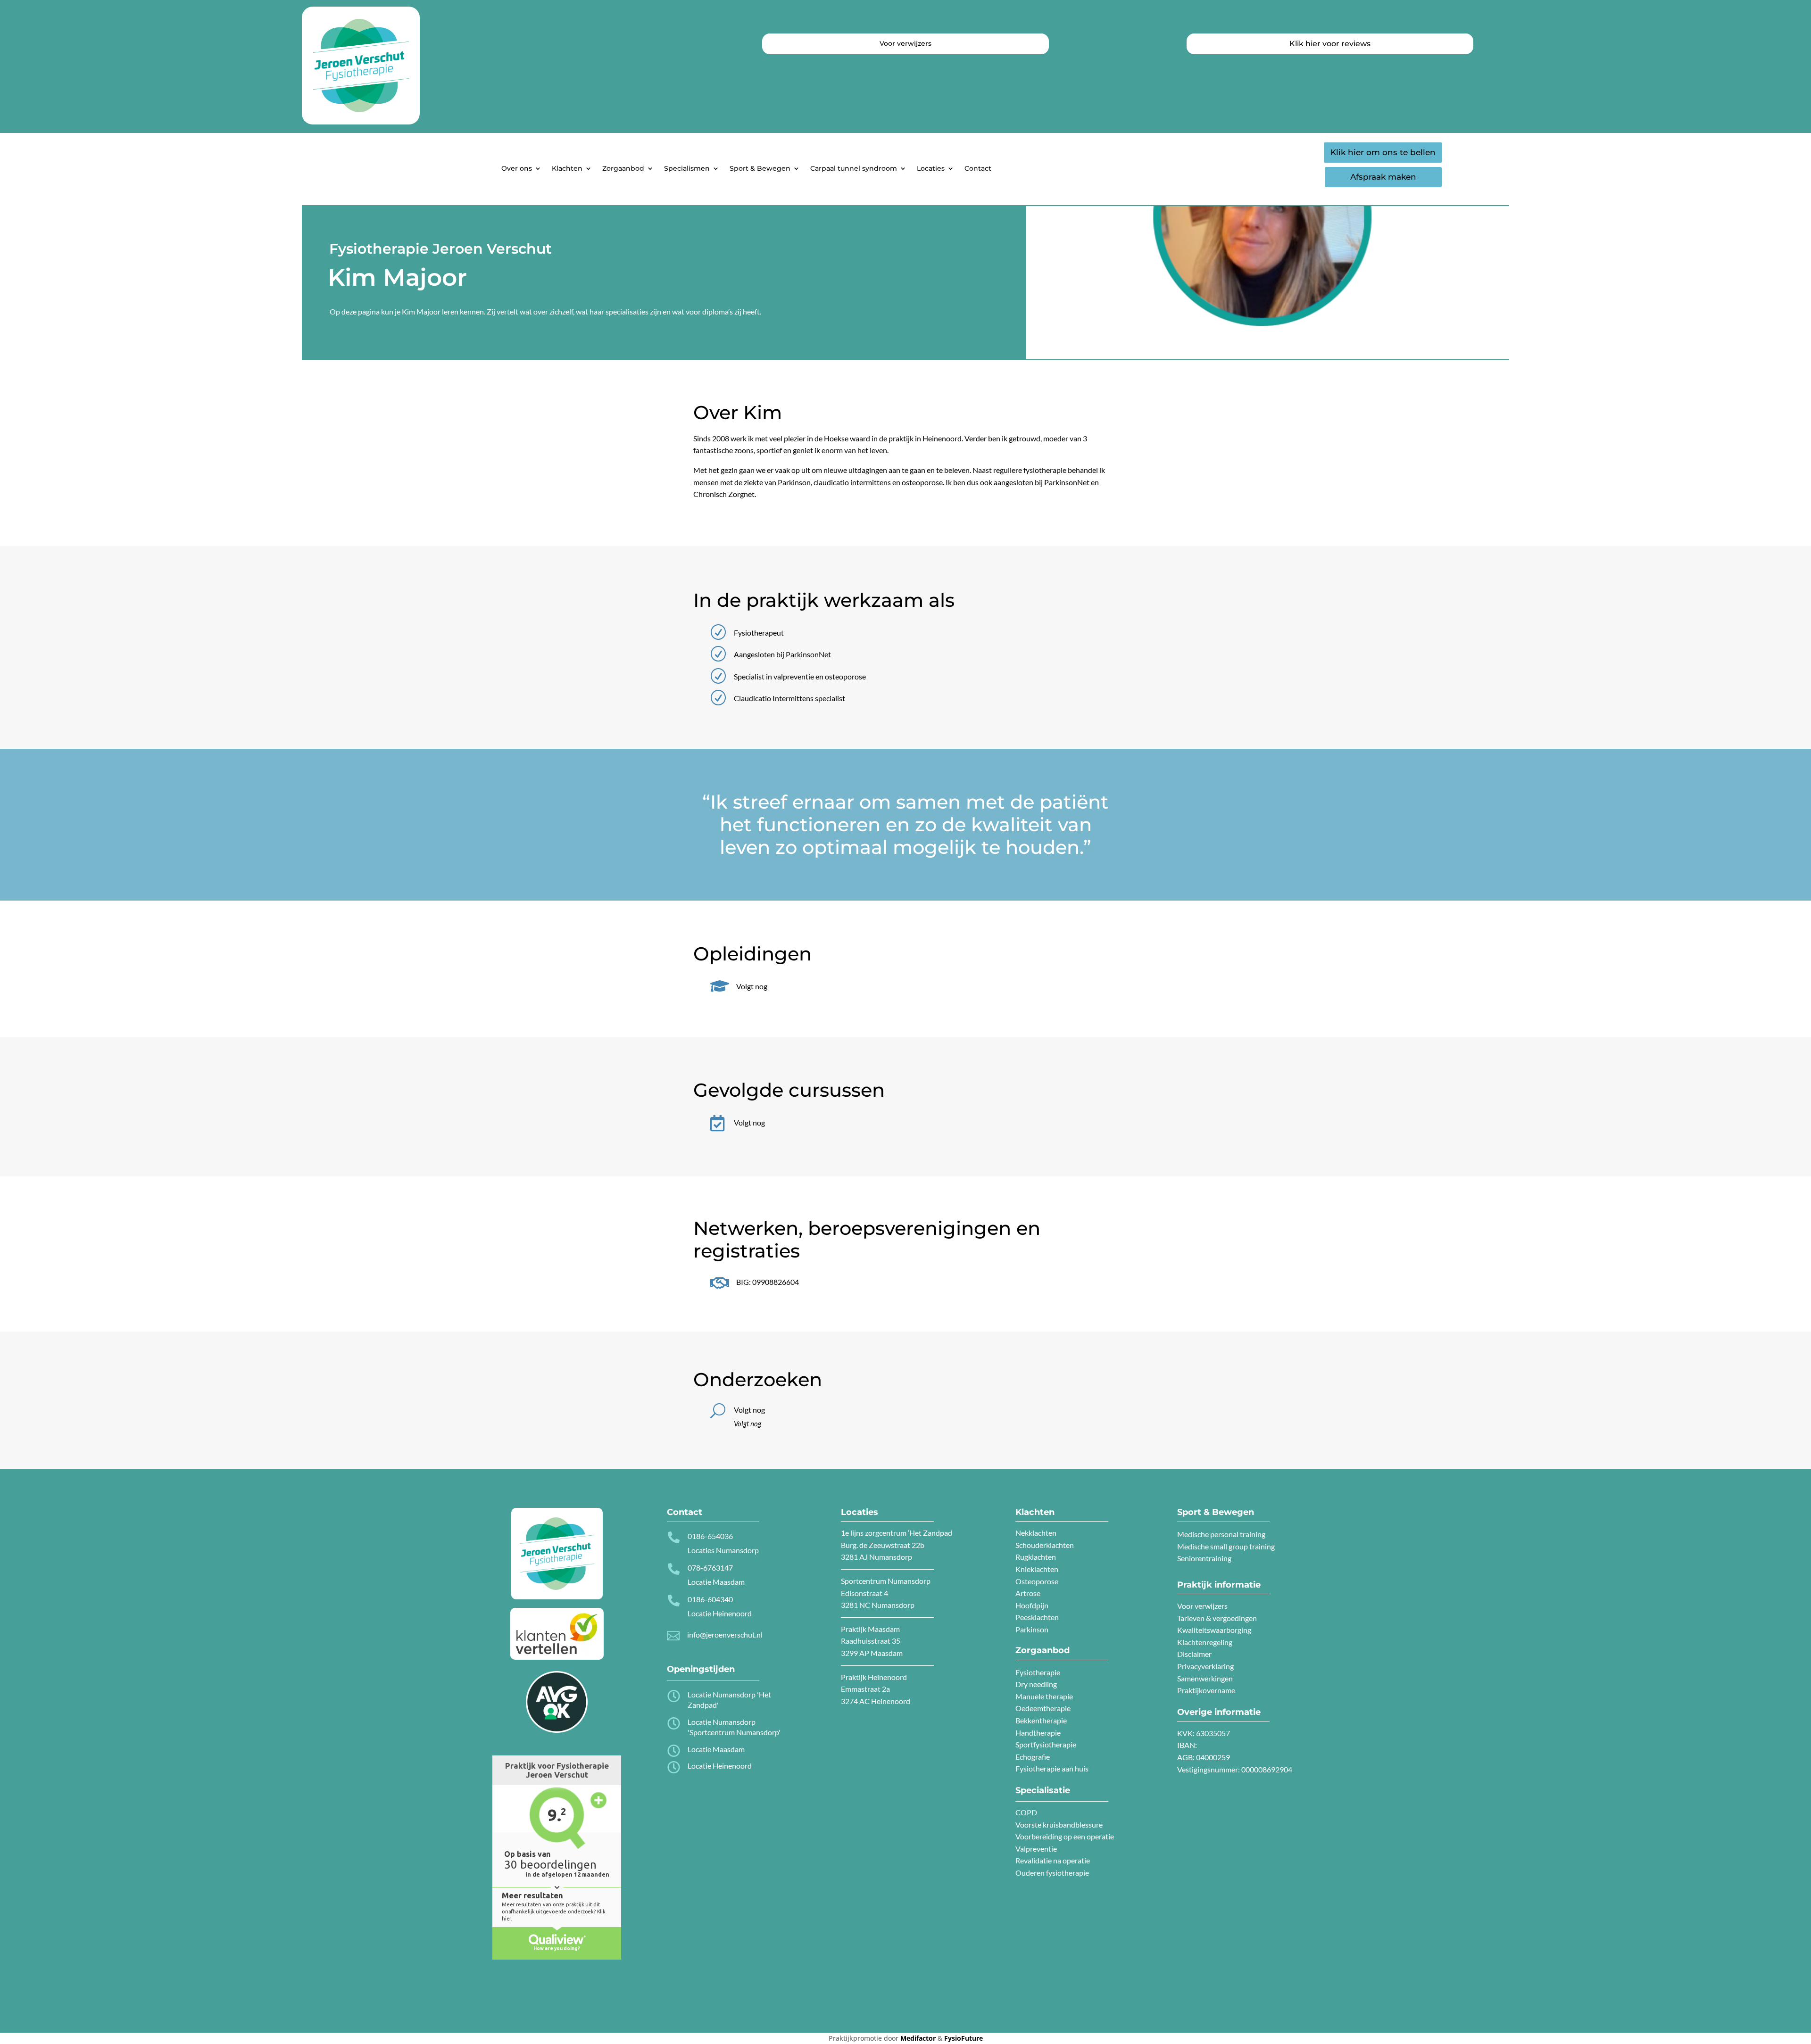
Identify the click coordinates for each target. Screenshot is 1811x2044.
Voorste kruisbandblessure (1059, 1825)
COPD (1026, 1812)
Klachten (567, 168)
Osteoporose (1037, 1581)
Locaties (931, 168)
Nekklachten (1036, 1533)
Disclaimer (1194, 1654)
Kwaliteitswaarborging (1214, 1630)
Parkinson (1032, 1629)
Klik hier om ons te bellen (1383, 152)
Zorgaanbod (623, 168)
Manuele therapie (1044, 1696)
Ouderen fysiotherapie (1052, 1873)
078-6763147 (710, 1568)
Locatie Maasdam (716, 1749)
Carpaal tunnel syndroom (854, 168)
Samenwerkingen (1205, 1678)
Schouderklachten (1045, 1545)
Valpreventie (1036, 1849)
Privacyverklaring (1205, 1666)
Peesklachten (1037, 1617)
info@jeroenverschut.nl (725, 1634)
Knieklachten (1037, 1569)
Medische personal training (1221, 1534)
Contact (978, 168)
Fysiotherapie (1038, 1672)
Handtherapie (1038, 1733)
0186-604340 (710, 1599)
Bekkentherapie (1041, 1720)
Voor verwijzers (1202, 1606)
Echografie (1033, 1757)
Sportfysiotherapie (1046, 1744)
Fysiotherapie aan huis (1052, 1768)
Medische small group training (1226, 1546)
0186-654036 (710, 1536)
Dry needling (1036, 1684)
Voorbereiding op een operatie (1065, 1836)
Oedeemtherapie (1043, 1708)
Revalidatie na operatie (1053, 1860)
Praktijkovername (1206, 1690)
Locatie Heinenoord (720, 1766)
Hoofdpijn (1032, 1605)
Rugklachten (1036, 1557)
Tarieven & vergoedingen (1217, 1618)
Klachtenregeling (1205, 1642)
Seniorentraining (1204, 1558)
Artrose (1028, 1593)
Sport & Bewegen (760, 168)
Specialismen (687, 168)
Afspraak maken (1383, 177)
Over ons (517, 168)
